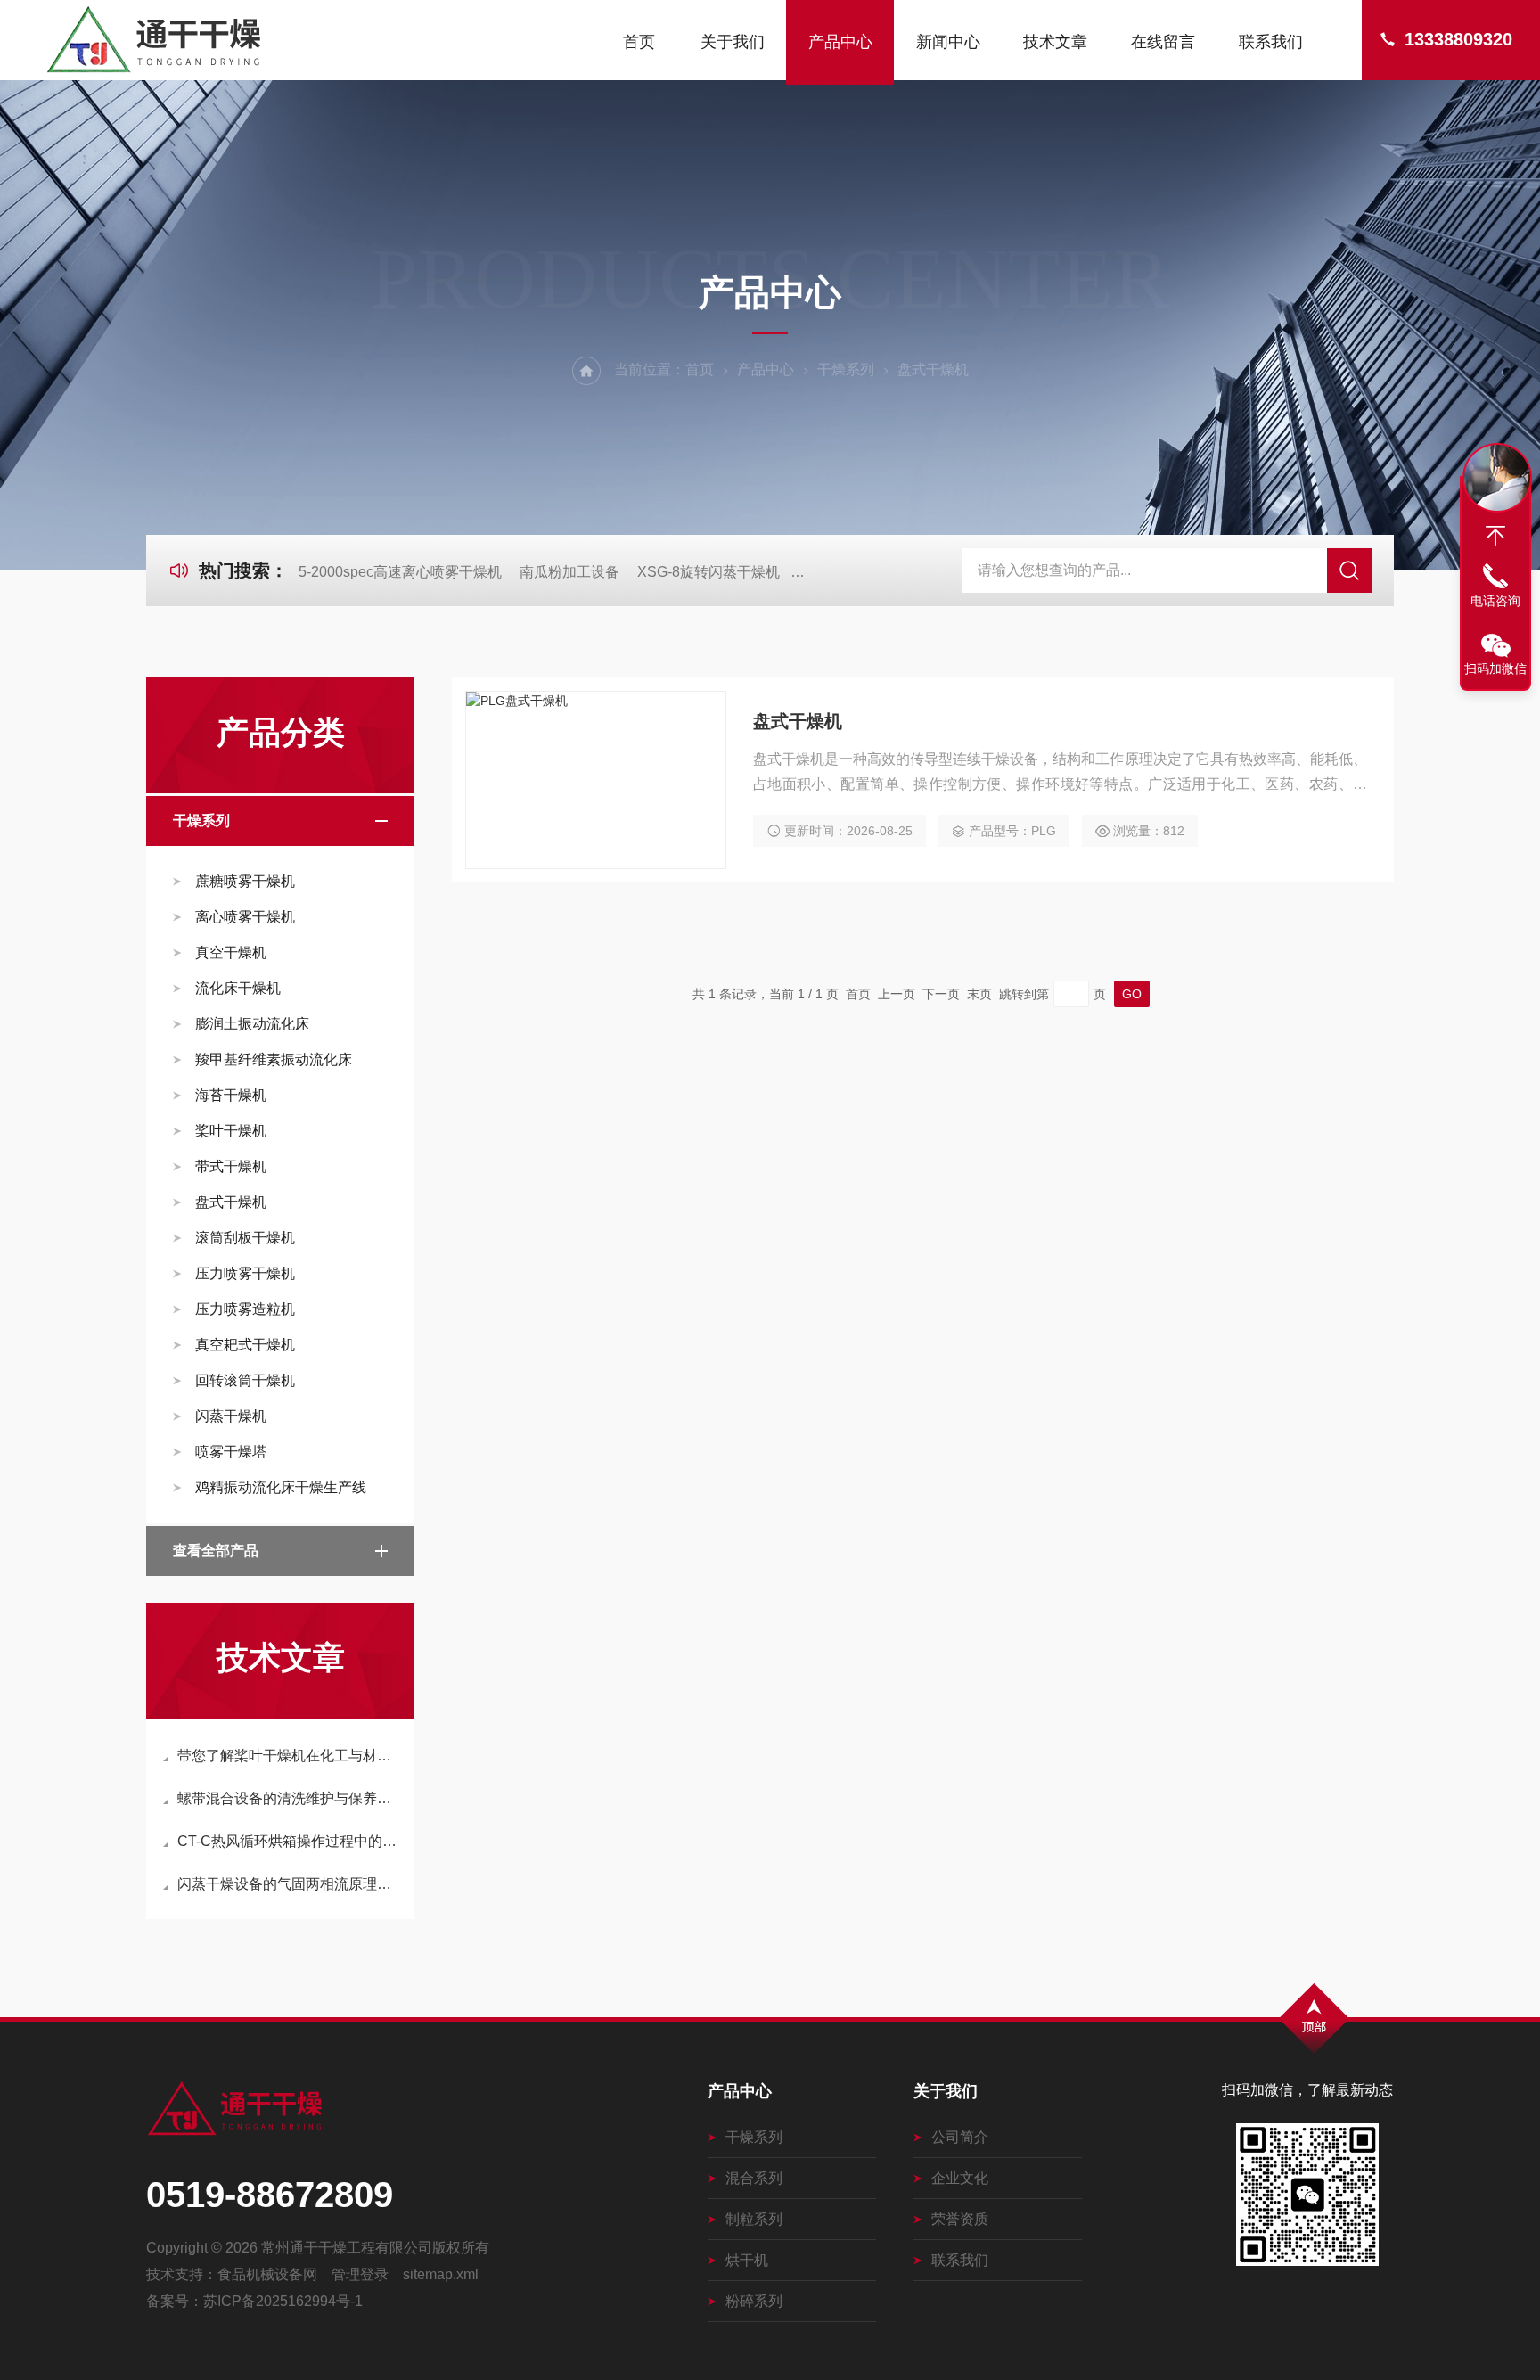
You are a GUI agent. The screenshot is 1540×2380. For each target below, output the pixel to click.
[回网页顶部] (1495, 536)
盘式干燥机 (231, 1202)
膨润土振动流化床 (252, 1024)
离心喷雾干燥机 (245, 917)
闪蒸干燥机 (231, 1416)
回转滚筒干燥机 (245, 1380)
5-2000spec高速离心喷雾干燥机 (400, 572)
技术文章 (1055, 42)
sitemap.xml (441, 2274)
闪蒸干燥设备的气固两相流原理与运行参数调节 (289, 1884)
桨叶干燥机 (231, 1131)
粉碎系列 (754, 2301)
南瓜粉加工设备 (569, 572)
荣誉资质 (960, 2219)
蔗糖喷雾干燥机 (245, 881)
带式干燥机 (231, 1166)
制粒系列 (754, 2219)
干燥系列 (846, 369)
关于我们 (733, 42)
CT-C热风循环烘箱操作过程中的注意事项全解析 (289, 1841)
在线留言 (1163, 42)
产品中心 (840, 42)
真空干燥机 (231, 952)
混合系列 (754, 2178)
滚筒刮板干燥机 (245, 1238)
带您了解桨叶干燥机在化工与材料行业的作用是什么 (289, 1756)
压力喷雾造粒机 (245, 1309)
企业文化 (960, 2178)
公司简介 (960, 2137)
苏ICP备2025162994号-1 (283, 2301)
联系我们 (1271, 42)
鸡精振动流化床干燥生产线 (281, 1487)
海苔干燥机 (231, 1095)
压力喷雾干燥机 (245, 1273)
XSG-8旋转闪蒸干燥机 (709, 572)
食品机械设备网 (267, 2274)
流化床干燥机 (238, 988)
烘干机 (747, 2260)
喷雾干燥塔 (231, 1452)
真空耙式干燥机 (245, 1345)
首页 (639, 42)
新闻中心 (948, 42)
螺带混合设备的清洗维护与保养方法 (289, 1798)
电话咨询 (1495, 601)
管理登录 (360, 2274)
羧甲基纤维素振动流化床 (274, 1059)
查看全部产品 (216, 1551)
